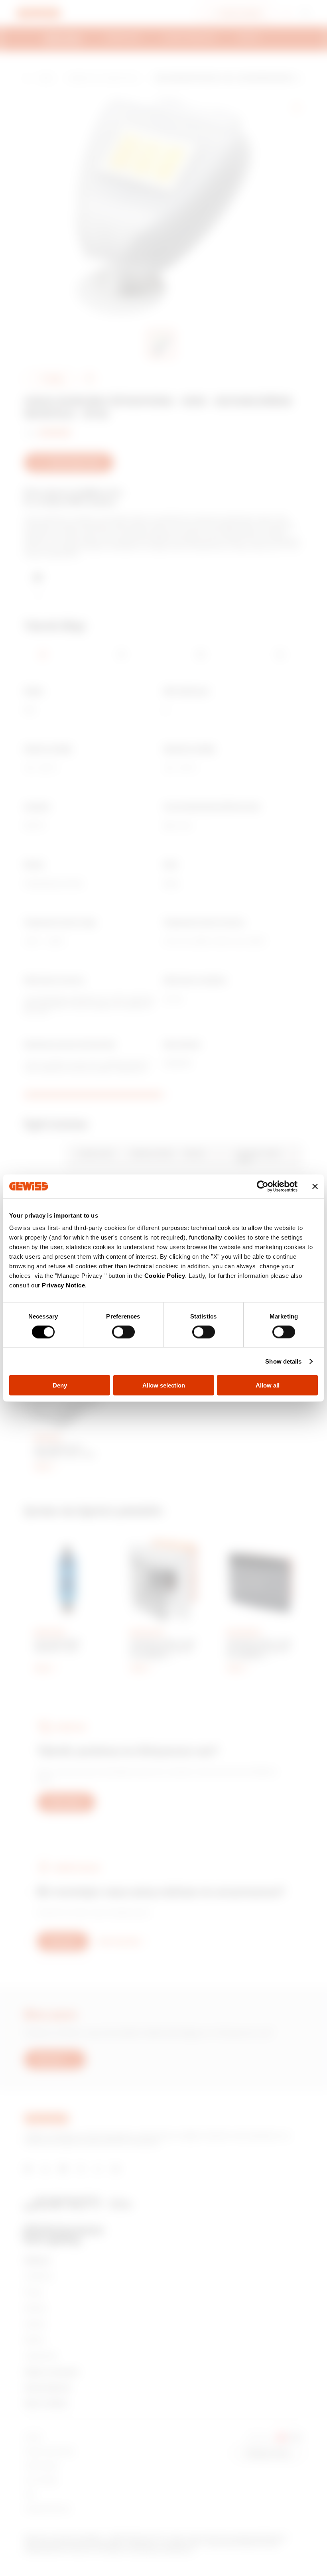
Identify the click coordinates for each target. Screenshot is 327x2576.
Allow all (268, 1385)
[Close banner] (315, 1186)
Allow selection (164, 1385)
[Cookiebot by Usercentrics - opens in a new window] (263, 1186)
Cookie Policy (165, 1276)
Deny (60, 1385)
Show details (283, 1361)
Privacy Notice (63, 1285)
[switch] (123, 1332)
